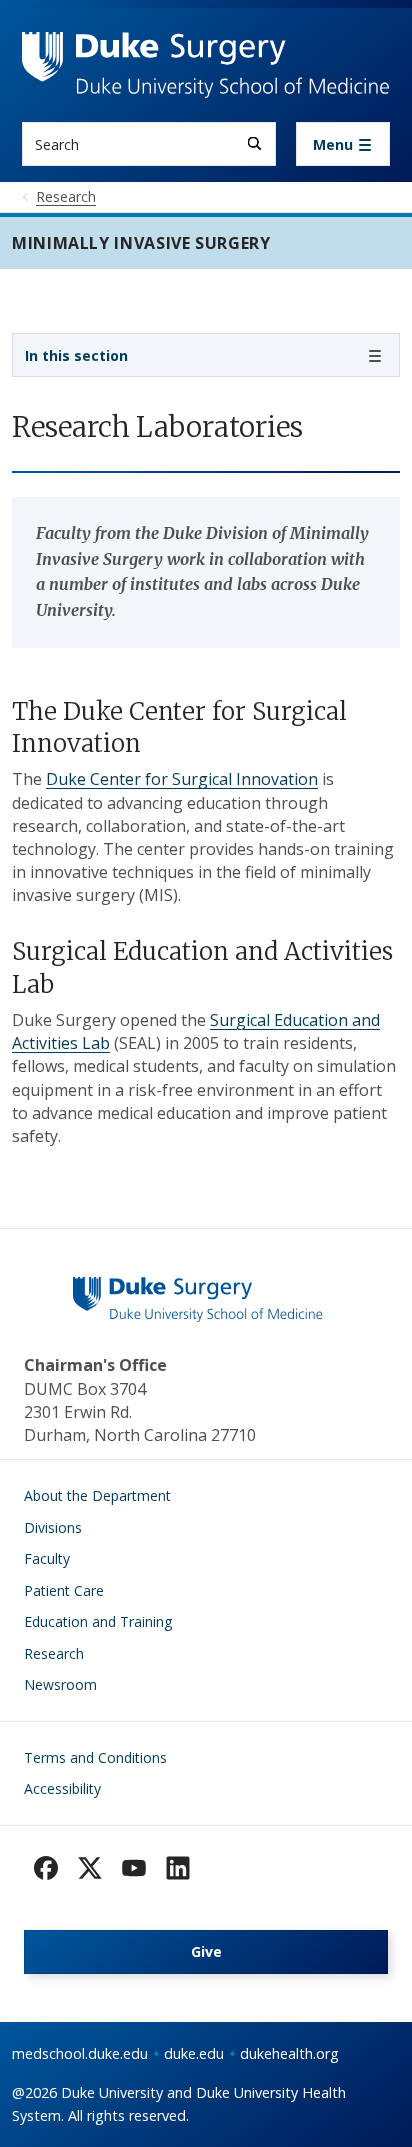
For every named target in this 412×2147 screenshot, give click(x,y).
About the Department (97, 1495)
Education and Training (98, 1621)
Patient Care (64, 1590)
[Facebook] (46, 1868)
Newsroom (60, 1684)
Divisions (53, 1527)
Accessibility (62, 1788)
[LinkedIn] (178, 1868)
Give (206, 1951)
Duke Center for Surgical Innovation (182, 779)
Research (54, 1653)
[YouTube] (134, 1868)
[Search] (254, 143)
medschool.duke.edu (80, 2053)
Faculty (47, 1558)
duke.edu (194, 2053)
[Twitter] (90, 1868)
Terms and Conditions (95, 1757)
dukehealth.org (289, 2053)
